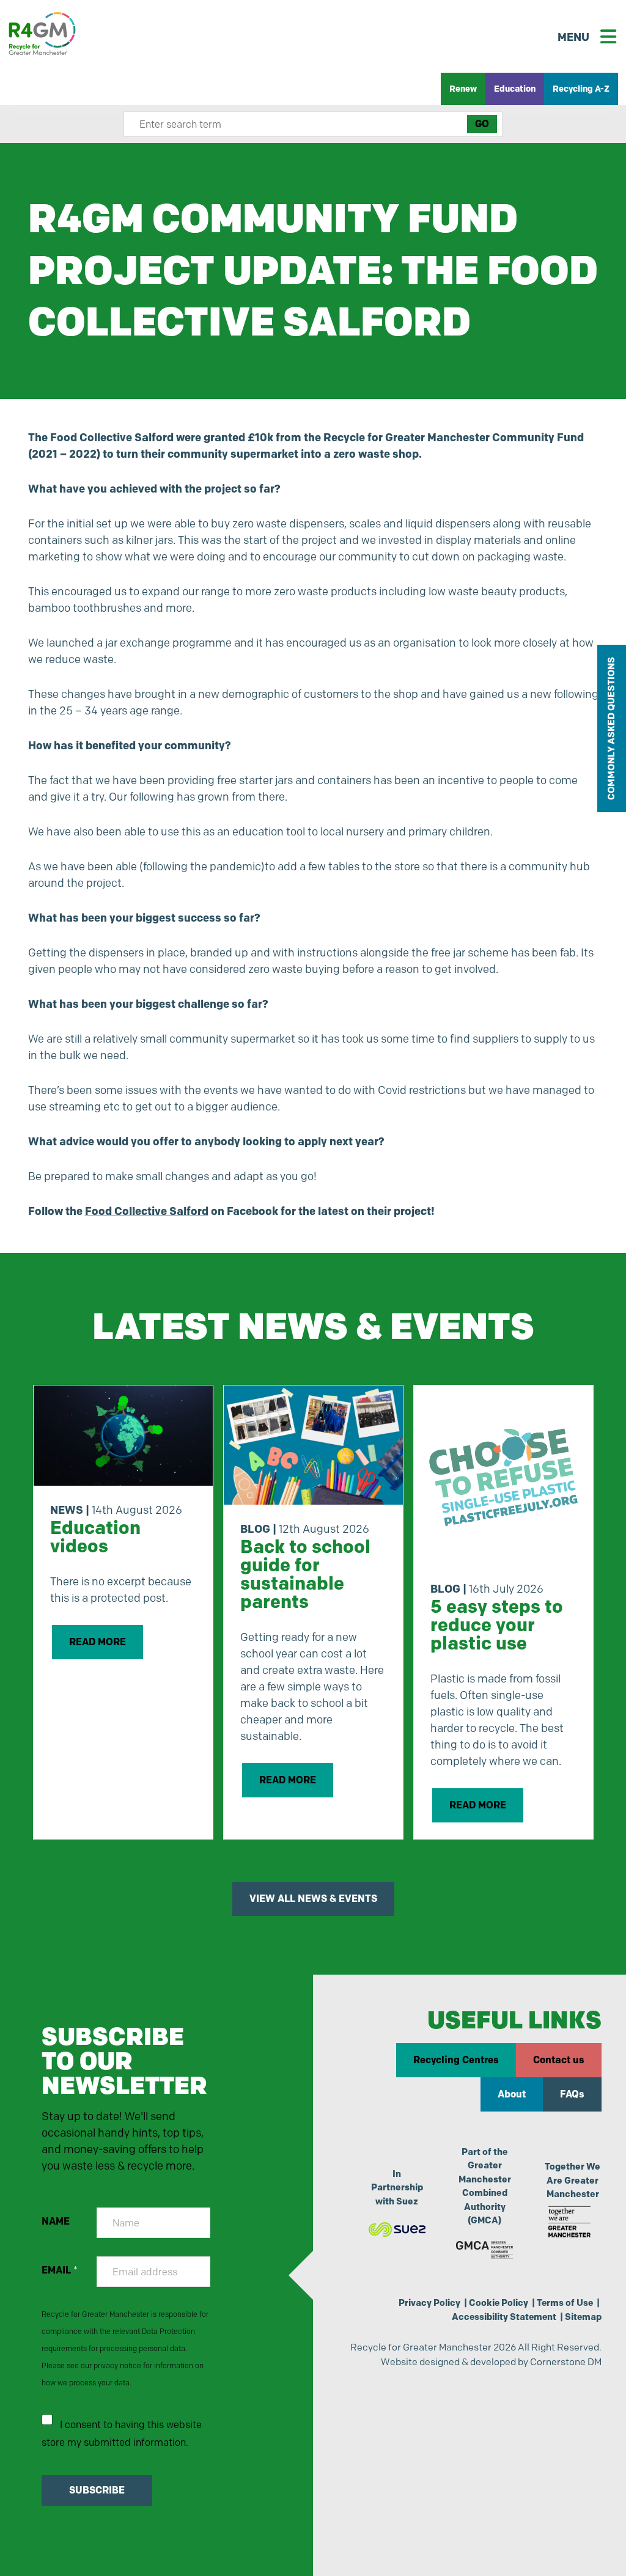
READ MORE (98, 1642)
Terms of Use (565, 2303)
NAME (56, 2221)
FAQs (572, 2094)
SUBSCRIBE (97, 2490)
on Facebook (182, 1211)
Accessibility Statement (504, 2317)
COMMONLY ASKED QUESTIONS (611, 728)
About (512, 2094)
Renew (463, 89)
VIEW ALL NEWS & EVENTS (313, 1899)
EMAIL (60, 2270)
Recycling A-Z (581, 89)
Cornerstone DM (566, 2362)
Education (515, 89)
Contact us (559, 2060)
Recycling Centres (456, 2060)
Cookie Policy (499, 2303)
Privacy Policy (429, 2303)
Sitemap (583, 2317)
